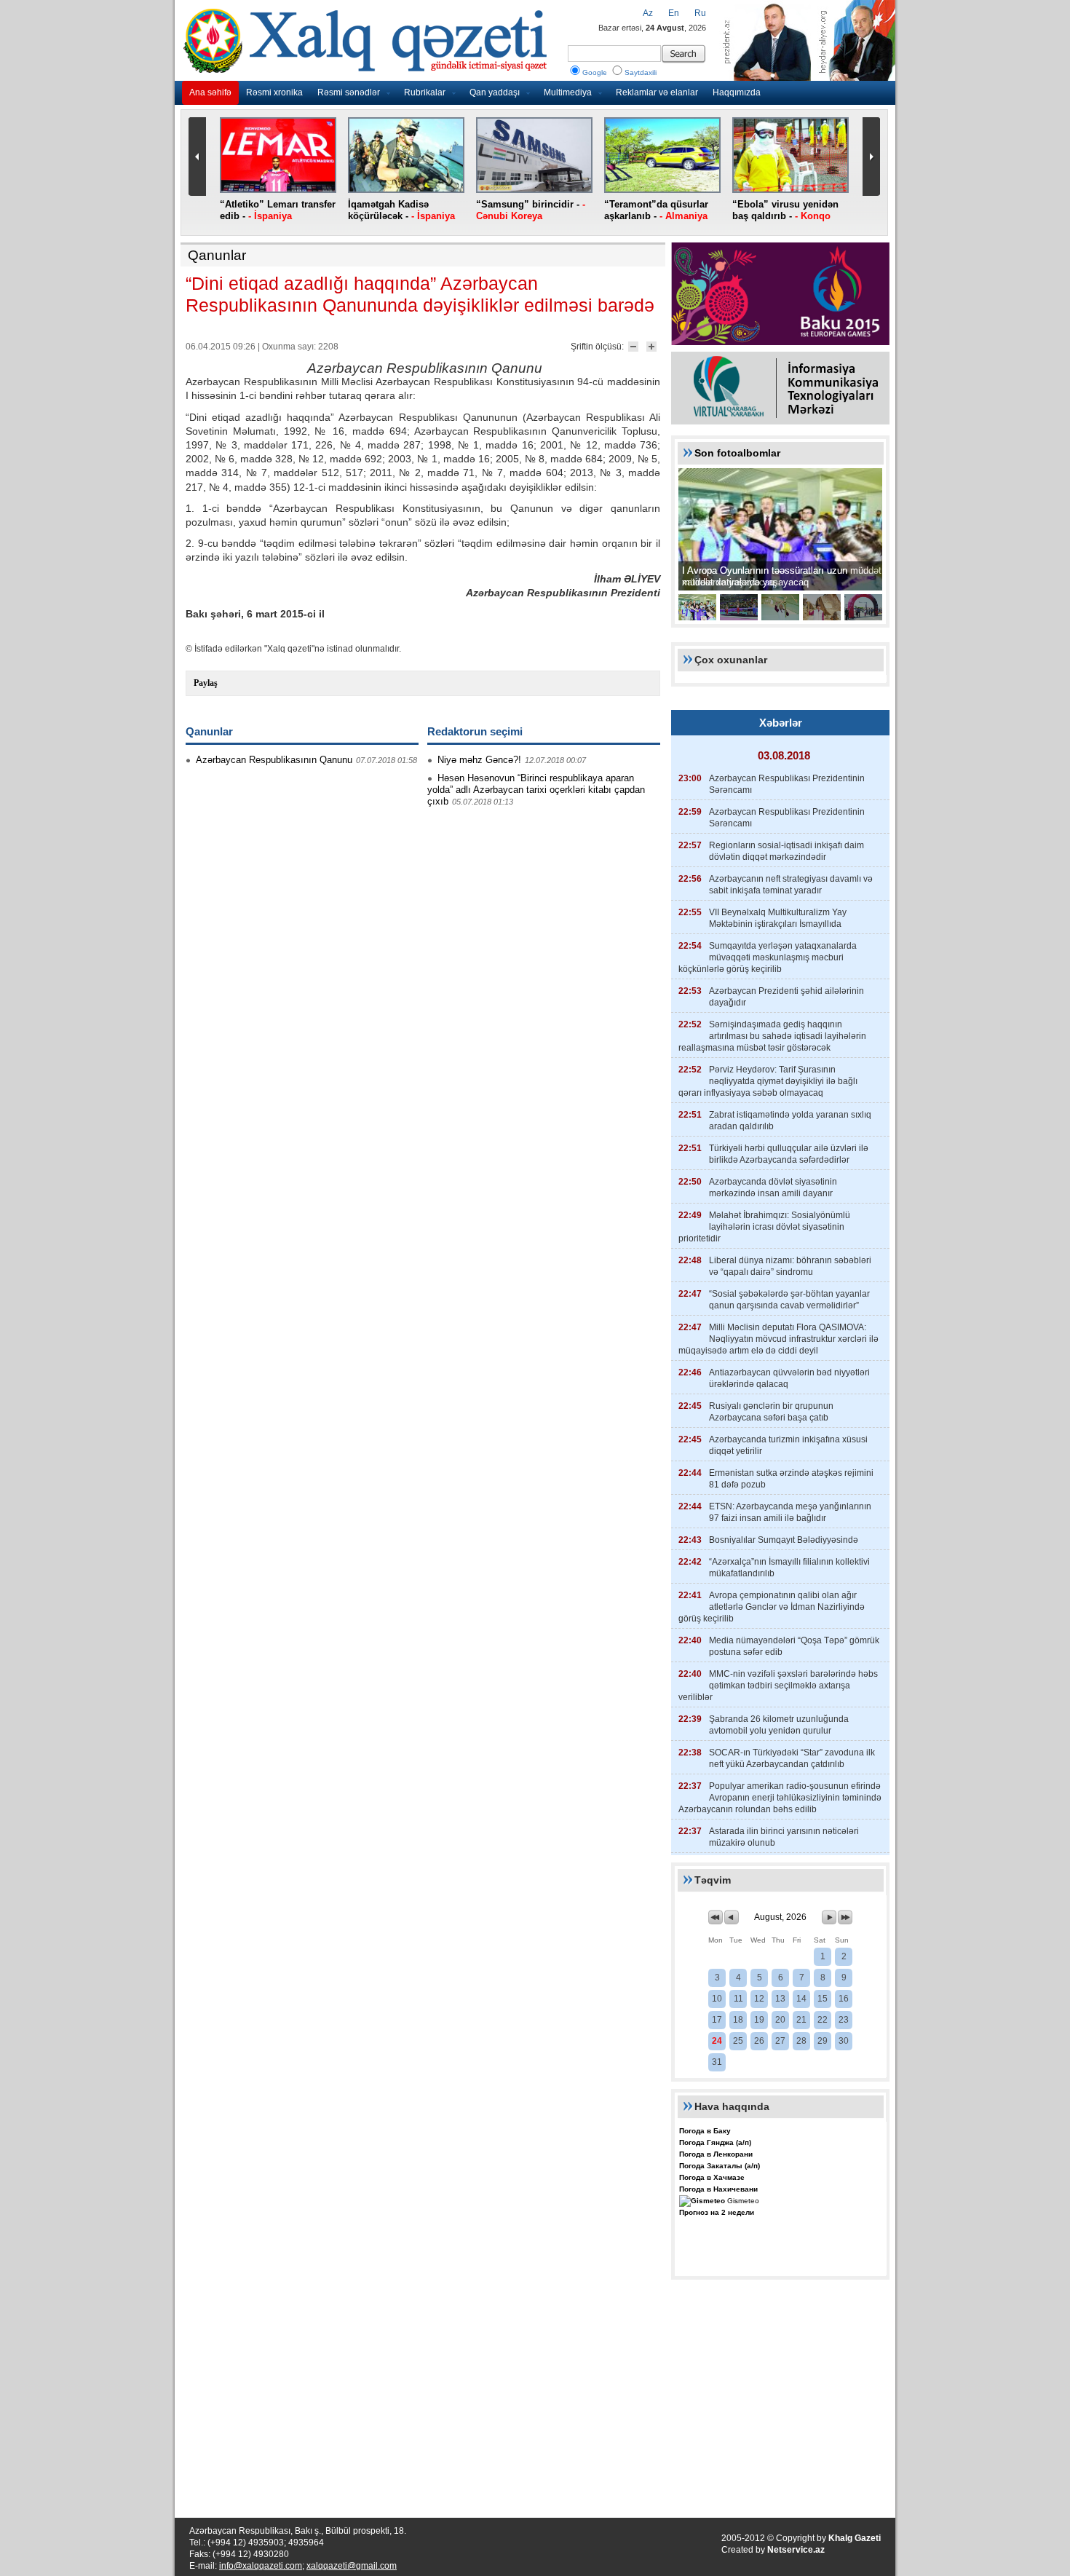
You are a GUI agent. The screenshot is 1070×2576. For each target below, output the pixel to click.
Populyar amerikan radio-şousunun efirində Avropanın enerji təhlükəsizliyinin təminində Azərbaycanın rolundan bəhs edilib (780, 1798)
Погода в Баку (705, 2131)
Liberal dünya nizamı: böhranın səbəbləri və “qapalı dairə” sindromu (790, 1266)
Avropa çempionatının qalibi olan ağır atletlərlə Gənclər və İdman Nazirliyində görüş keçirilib (772, 1607)
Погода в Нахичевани (718, 2189)
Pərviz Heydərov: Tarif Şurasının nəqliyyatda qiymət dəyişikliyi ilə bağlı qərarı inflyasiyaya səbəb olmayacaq (768, 1081)
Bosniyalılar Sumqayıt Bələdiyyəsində (784, 1540)
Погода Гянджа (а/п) (715, 2142)
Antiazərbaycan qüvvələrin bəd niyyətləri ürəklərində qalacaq (789, 1378)
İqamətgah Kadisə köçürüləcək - (401, 210)
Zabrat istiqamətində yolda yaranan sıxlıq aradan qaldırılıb (790, 1121)
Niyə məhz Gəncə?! (479, 760)
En (674, 13)
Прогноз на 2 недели (717, 2212)
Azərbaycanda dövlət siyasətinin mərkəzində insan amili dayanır (773, 1188)
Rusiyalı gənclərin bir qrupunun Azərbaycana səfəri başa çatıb (771, 1412)
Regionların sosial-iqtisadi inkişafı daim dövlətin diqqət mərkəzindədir (786, 851)
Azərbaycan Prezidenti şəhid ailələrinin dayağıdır (786, 997)
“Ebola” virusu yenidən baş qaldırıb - (785, 210)
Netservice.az (796, 2550)
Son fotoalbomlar (737, 453)
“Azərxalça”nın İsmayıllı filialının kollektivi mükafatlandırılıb (789, 1568)
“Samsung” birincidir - (531, 210)
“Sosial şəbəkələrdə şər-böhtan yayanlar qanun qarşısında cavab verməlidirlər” (789, 1300)
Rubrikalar (425, 92)
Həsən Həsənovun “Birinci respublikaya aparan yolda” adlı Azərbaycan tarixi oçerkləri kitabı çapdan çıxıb (536, 790)
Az (648, 13)
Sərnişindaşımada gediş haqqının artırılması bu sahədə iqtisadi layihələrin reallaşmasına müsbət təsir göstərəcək (772, 1036)
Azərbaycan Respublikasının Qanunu (274, 760)
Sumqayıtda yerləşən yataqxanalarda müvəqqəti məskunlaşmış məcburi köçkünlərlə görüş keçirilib (768, 957)
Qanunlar (217, 255)
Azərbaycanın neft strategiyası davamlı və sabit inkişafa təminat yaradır (791, 885)
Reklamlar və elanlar (657, 92)
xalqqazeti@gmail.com (352, 2566)
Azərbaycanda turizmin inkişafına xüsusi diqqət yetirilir (788, 1445)
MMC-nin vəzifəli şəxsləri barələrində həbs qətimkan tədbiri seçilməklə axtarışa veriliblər (778, 1686)
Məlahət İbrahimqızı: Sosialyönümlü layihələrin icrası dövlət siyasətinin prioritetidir (764, 1227)
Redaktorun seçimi (475, 731)
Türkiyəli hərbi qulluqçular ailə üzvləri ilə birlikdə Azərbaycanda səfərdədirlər (789, 1154)
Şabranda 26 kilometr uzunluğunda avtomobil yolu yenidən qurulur (779, 1725)
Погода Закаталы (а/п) (720, 2166)
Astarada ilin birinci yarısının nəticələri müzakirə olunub (784, 1837)
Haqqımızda (737, 92)
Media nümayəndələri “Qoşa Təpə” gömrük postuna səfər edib (794, 1646)
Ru (700, 13)
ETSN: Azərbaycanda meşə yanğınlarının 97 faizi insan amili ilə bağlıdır (790, 1512)
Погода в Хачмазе (712, 2177)
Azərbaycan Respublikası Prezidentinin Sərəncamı (787, 784)
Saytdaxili (641, 72)
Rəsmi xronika (274, 92)
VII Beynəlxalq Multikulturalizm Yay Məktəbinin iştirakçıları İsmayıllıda (778, 918)
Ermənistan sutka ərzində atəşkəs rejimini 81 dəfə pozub (791, 1479)
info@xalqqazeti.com (261, 2566)
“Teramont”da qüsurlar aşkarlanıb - (656, 210)
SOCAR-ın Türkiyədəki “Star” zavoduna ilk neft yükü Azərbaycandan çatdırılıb (792, 1758)
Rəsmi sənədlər (349, 92)
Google (595, 72)
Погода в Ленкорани (716, 2154)
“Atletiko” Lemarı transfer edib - (278, 210)
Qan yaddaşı (495, 92)
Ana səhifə (210, 92)
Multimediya (568, 92)
